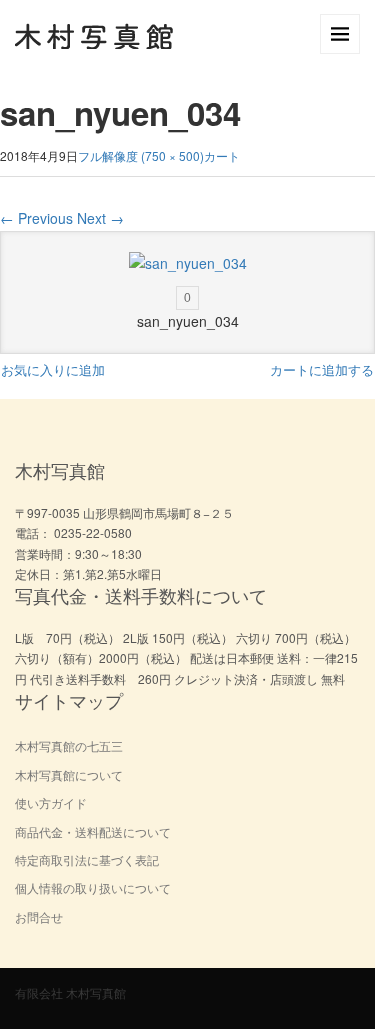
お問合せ (39, 916)
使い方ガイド (51, 802)
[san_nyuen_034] (188, 263)
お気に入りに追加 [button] (53, 369)
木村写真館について (69, 774)
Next (100, 218)
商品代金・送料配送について (93, 831)
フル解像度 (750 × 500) (141, 155)
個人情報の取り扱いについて (93, 887)
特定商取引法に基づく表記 (87, 859)
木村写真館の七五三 (69, 745)
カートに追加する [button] (322, 369)
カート (222, 155)
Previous (36, 218)
